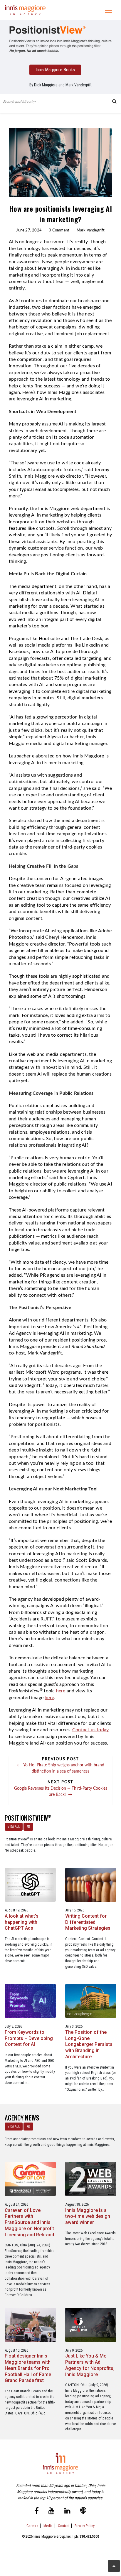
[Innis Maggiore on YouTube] (52, 2512)
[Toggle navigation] (108, 10)
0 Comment (59, 230)
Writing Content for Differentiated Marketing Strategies (88, 1922)
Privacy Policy (85, 2526)
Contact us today (90, 1730)
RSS (28, 1827)
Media (48, 2526)
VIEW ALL (14, 1827)
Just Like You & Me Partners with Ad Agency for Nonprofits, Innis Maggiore (90, 2365)
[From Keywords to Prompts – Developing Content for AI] (30, 2001)
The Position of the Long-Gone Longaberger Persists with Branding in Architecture (89, 2044)
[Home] (25, 10)
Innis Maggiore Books (55, 70)
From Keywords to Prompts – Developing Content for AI (29, 2038)
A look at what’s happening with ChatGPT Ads (22, 1922)
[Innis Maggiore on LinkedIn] (67, 2512)
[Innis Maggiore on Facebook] (37, 2512)
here (61, 1691)
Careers (32, 2526)
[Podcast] (83, 2512)
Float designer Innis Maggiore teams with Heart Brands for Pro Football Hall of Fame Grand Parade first (28, 2368)
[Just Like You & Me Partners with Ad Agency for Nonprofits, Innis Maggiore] (91, 2324)
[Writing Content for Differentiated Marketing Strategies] (91, 1884)
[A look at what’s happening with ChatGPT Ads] (30, 1884)
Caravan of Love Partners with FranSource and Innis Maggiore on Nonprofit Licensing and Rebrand (29, 2222)
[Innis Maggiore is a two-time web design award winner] (91, 2178)
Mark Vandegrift (91, 230)
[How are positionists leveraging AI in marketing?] (60, 39)
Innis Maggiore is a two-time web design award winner (88, 2216)
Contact (64, 2526)
